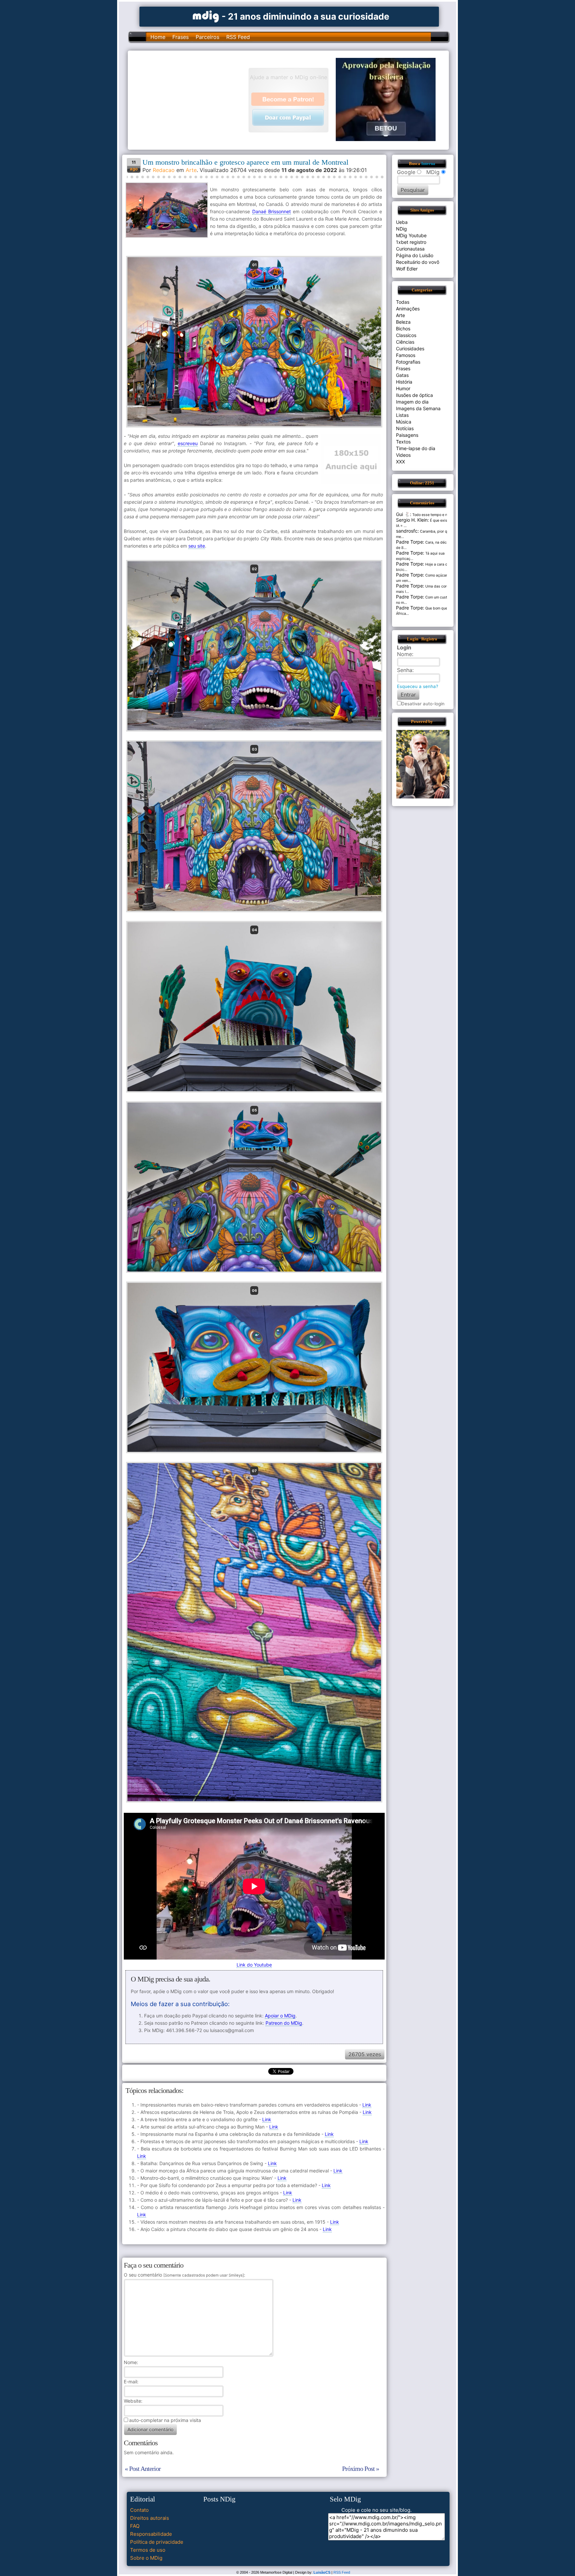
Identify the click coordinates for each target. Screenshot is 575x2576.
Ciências (405, 342)
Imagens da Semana (418, 408)
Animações (408, 309)
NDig (401, 229)
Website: (133, 2401)
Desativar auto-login (423, 704)
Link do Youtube (254, 1965)
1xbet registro (411, 242)
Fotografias (408, 362)
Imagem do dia (412, 402)
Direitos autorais (150, 2518)
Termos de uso (148, 2550)
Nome (130, 2362)
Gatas (402, 375)
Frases (181, 37)
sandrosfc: (407, 531)
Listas (402, 415)
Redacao (164, 170)
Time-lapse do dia (416, 448)
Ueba (402, 222)
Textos (403, 442)
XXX (400, 462)
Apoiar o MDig (280, 2016)
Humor (403, 388)
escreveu (188, 443)
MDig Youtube (411, 235)
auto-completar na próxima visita (165, 2420)
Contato (139, 2510)
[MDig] (206, 16)
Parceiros (207, 37)
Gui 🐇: (404, 514)
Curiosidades (410, 348)
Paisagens (407, 435)
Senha (405, 670)
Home (158, 37)
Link (367, 2105)
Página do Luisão (415, 255)
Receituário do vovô (418, 262)
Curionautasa (410, 249)
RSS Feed (238, 37)
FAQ (135, 2526)
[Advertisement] (191, 99)
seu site (197, 546)
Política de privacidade (157, 2542)
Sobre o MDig (146, 2558)
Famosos (406, 355)
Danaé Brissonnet (272, 211)
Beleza (403, 322)
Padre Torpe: (410, 542)
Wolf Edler (407, 269)
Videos (403, 455)
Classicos (406, 335)
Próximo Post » (361, 2469)
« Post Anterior (143, 2469)
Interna (428, 164)
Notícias (405, 428)
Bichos (403, 329)
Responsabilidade (151, 2534)
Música (404, 422)
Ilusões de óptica (414, 395)
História (404, 382)
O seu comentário (184, 2275)
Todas (403, 302)
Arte (191, 170)
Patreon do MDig (284, 2023)
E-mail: (131, 2382)
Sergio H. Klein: (412, 520)
